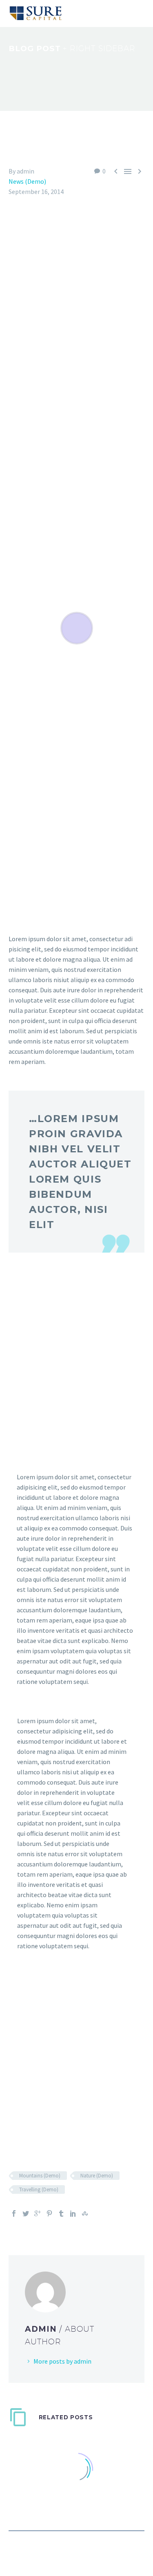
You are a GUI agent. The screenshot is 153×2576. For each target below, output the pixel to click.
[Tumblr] (61, 2213)
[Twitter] (26, 2213)
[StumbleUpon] (85, 2213)
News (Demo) (27, 181)
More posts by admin (62, 2361)
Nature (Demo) (97, 2176)
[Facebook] (14, 2213)
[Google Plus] (38, 2213)
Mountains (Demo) (40, 2176)
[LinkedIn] (73, 2213)
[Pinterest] (49, 2213)
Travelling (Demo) (39, 2189)
